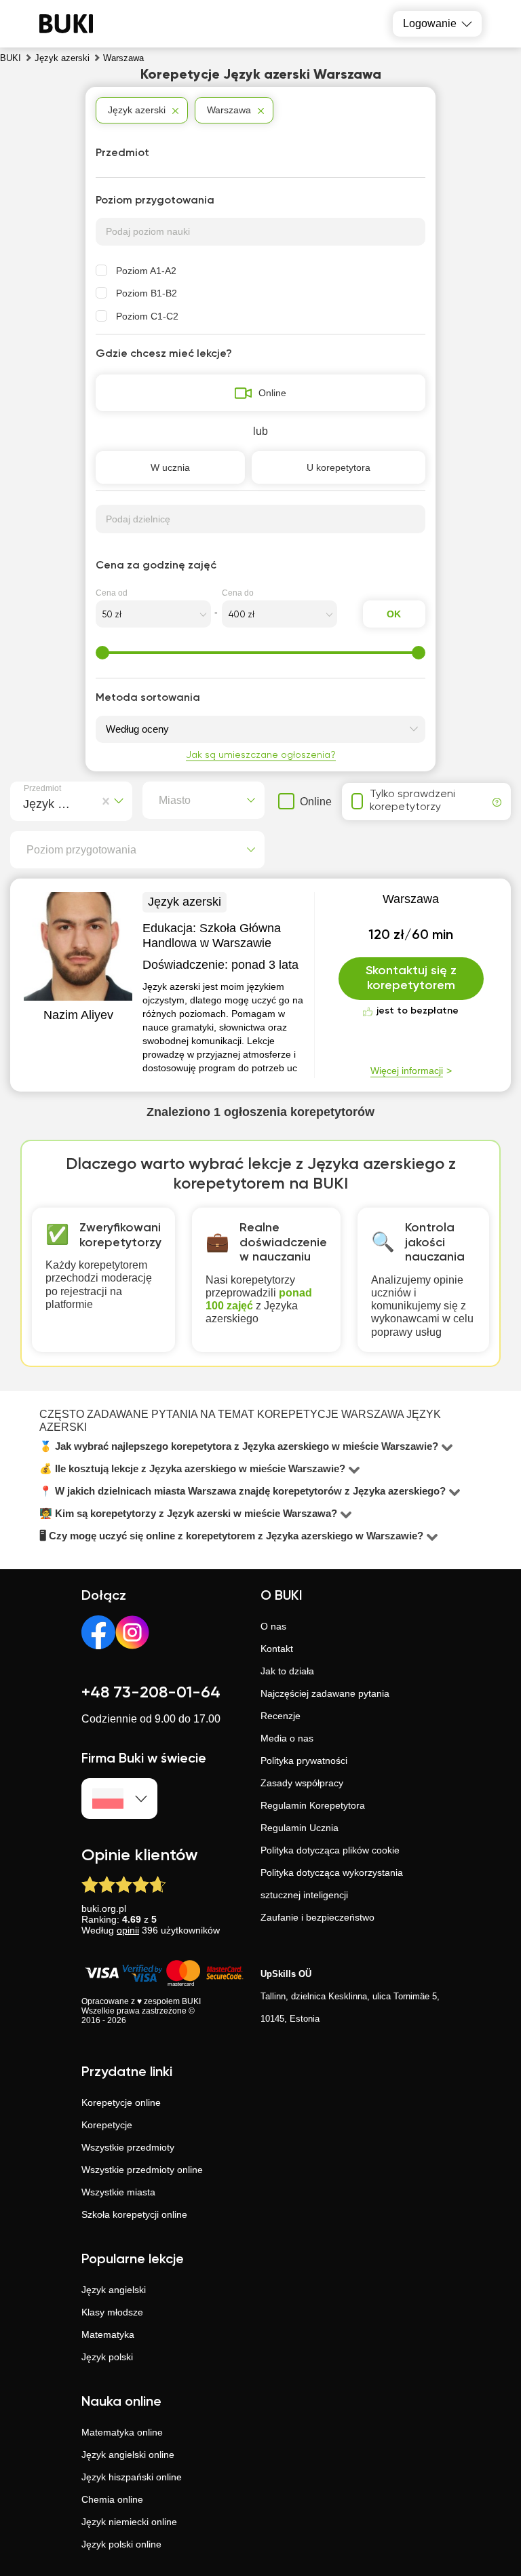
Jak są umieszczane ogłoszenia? (261, 755)
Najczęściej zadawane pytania (325, 1693)
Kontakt (277, 1649)
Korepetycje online (121, 2102)
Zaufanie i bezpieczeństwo (317, 1917)
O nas (273, 1626)
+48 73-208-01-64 (151, 1693)
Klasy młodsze (112, 2312)
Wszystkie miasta (118, 2192)
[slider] (102, 653)
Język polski (107, 2357)
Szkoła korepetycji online (134, 2214)
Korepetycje (107, 2125)
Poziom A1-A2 (146, 271)
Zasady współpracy (302, 1783)
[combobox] (26, 802)
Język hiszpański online (132, 2477)
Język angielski (114, 2290)
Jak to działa (287, 1671)
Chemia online (112, 2499)
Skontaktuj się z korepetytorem (411, 978)
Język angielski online (128, 2455)
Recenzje (281, 1716)
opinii (128, 1930)
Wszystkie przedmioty (128, 2147)
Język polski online (121, 2544)
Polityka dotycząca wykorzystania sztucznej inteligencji (332, 1884)
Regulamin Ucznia (300, 1828)
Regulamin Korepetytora (313, 1805)
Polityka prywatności (304, 1761)
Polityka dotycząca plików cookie (330, 1850)
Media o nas (287, 1738)
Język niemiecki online (129, 2522)
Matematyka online (122, 2432)
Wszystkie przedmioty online (142, 2170)
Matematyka (108, 2334)
